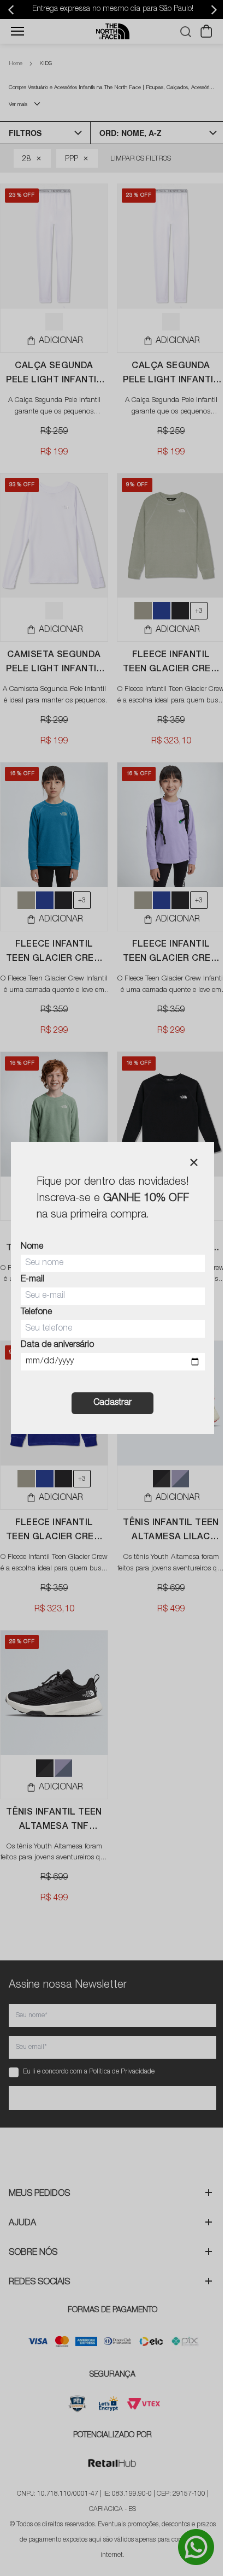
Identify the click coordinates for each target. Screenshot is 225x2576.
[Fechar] (194, 1162)
